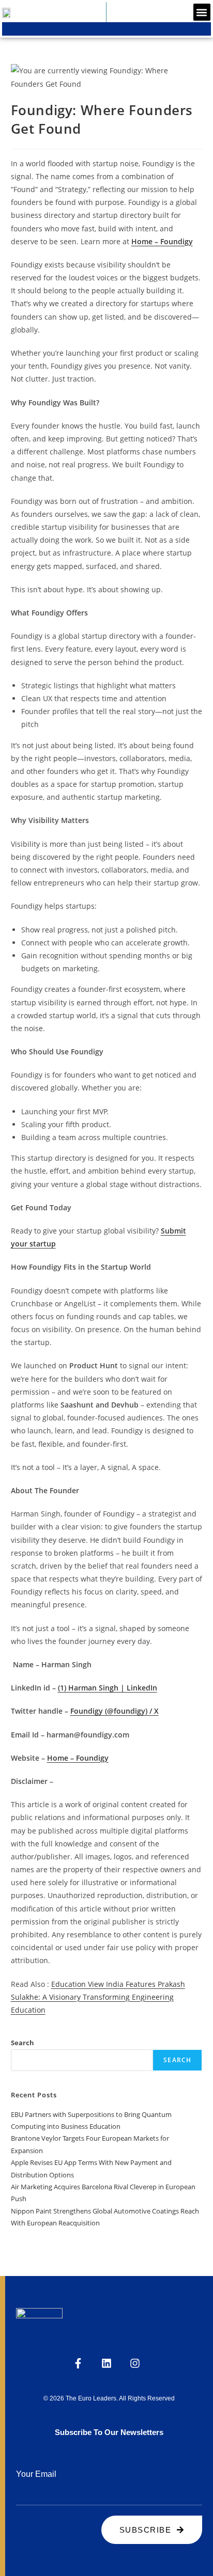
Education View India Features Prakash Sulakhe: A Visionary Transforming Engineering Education (98, 1997)
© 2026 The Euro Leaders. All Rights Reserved (109, 2398)
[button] (202, 12)
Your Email (36, 2474)
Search (22, 2043)
